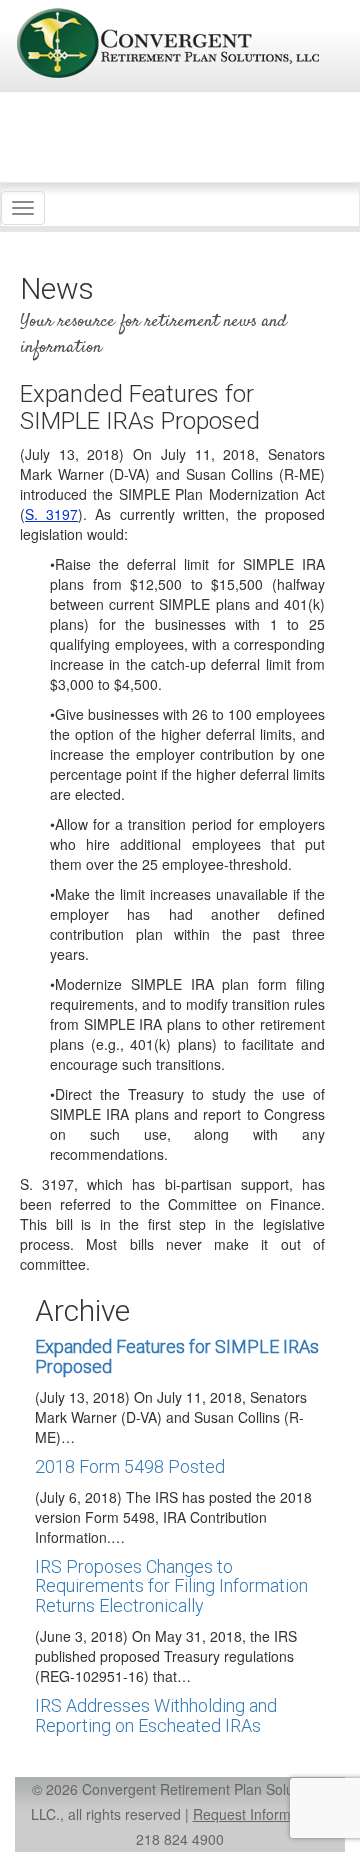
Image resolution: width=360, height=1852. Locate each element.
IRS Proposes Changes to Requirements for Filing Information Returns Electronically (171, 1586)
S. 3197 (51, 514)
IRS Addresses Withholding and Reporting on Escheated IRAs (156, 1715)
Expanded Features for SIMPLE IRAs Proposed (177, 1356)
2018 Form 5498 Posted (130, 1466)
